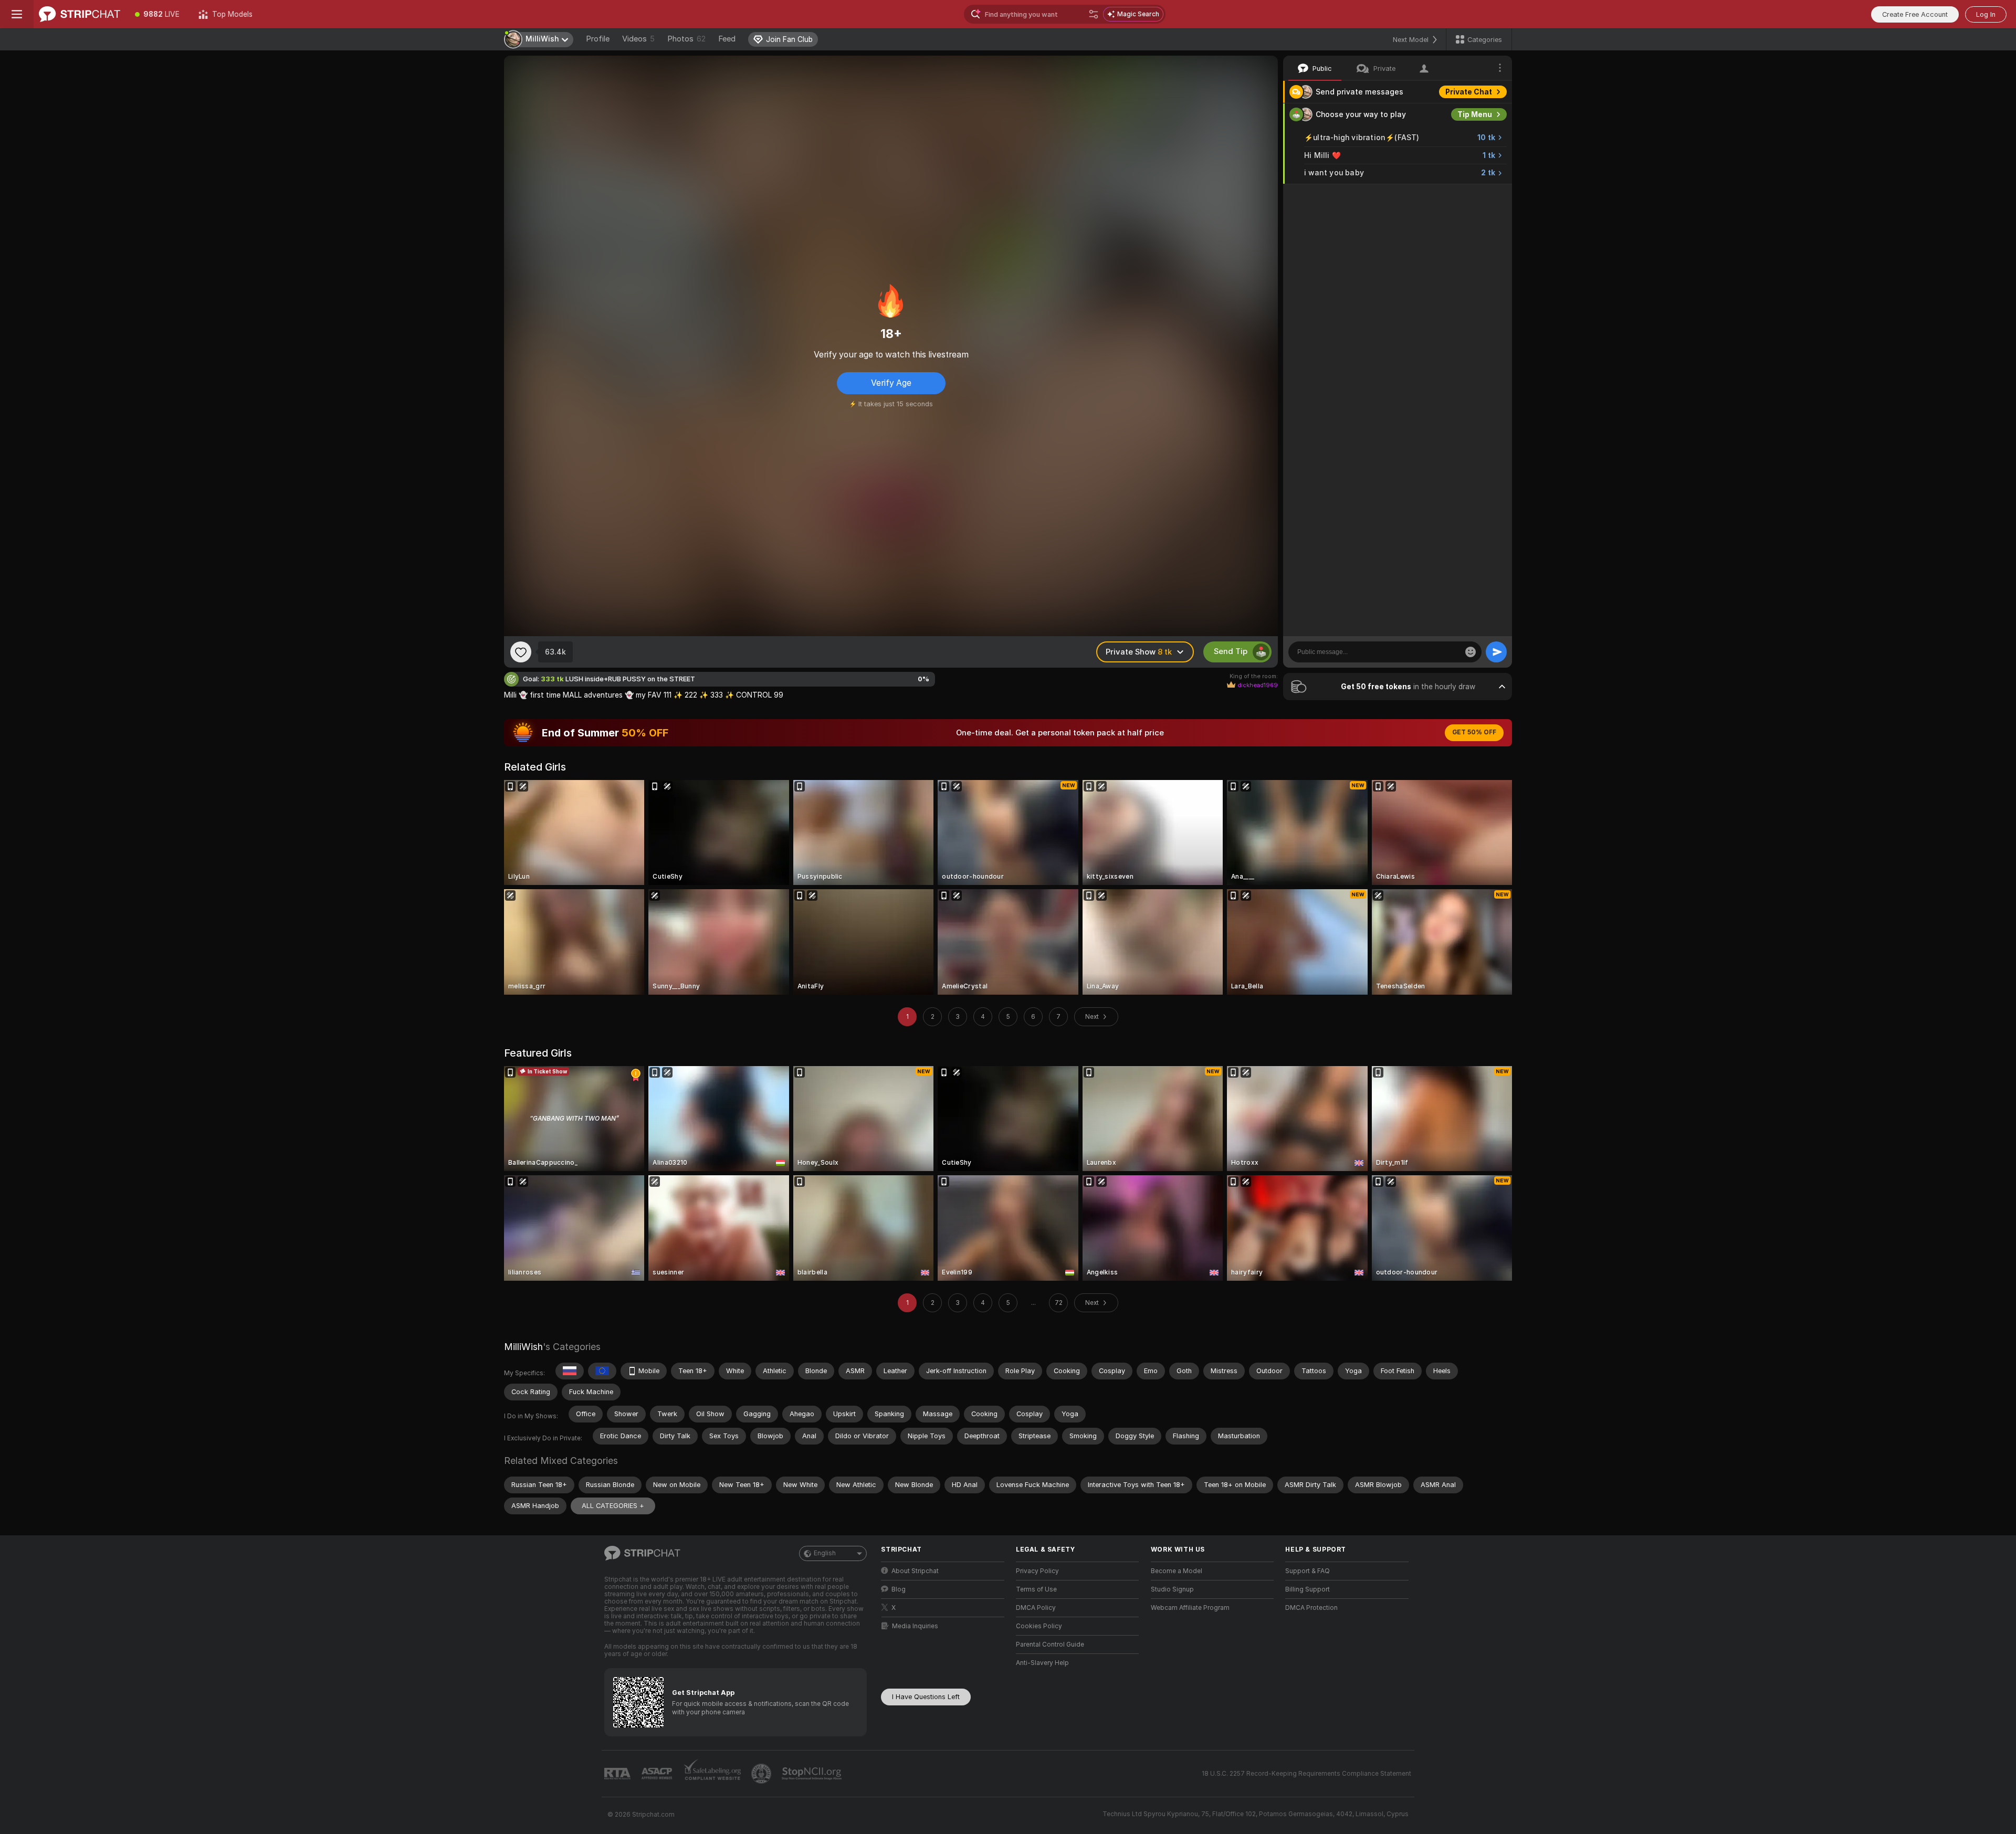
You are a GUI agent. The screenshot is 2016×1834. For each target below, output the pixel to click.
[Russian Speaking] (570, 1371)
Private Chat (1469, 92)
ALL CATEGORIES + (613, 1506)
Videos (638, 39)
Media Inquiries (915, 1626)
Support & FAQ (1308, 1571)
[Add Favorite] (521, 652)
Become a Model (1177, 1571)
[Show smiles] (1471, 652)
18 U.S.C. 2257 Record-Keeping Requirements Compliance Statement (1306, 1774)
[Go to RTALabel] (618, 1774)
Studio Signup (1172, 1589)
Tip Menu (1475, 114)
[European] (602, 1371)
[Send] (1496, 652)
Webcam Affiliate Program (1190, 1608)
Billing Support (1308, 1589)
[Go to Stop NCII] (813, 1774)
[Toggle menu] (17, 14)
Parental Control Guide (1050, 1645)
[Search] (1094, 14)
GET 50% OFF (1474, 732)
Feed (727, 39)
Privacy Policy (1037, 1571)
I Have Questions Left (926, 1697)
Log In (1986, 14)
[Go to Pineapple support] (762, 1774)
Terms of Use (1036, 1589)
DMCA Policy (1036, 1608)
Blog (899, 1589)
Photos (686, 39)
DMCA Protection (1311, 1608)
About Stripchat (915, 1571)
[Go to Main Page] (80, 14)
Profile (598, 39)
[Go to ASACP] (658, 1774)
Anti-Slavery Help (1042, 1663)
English (825, 1553)
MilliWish (523, 1347)
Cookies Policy (1039, 1626)
